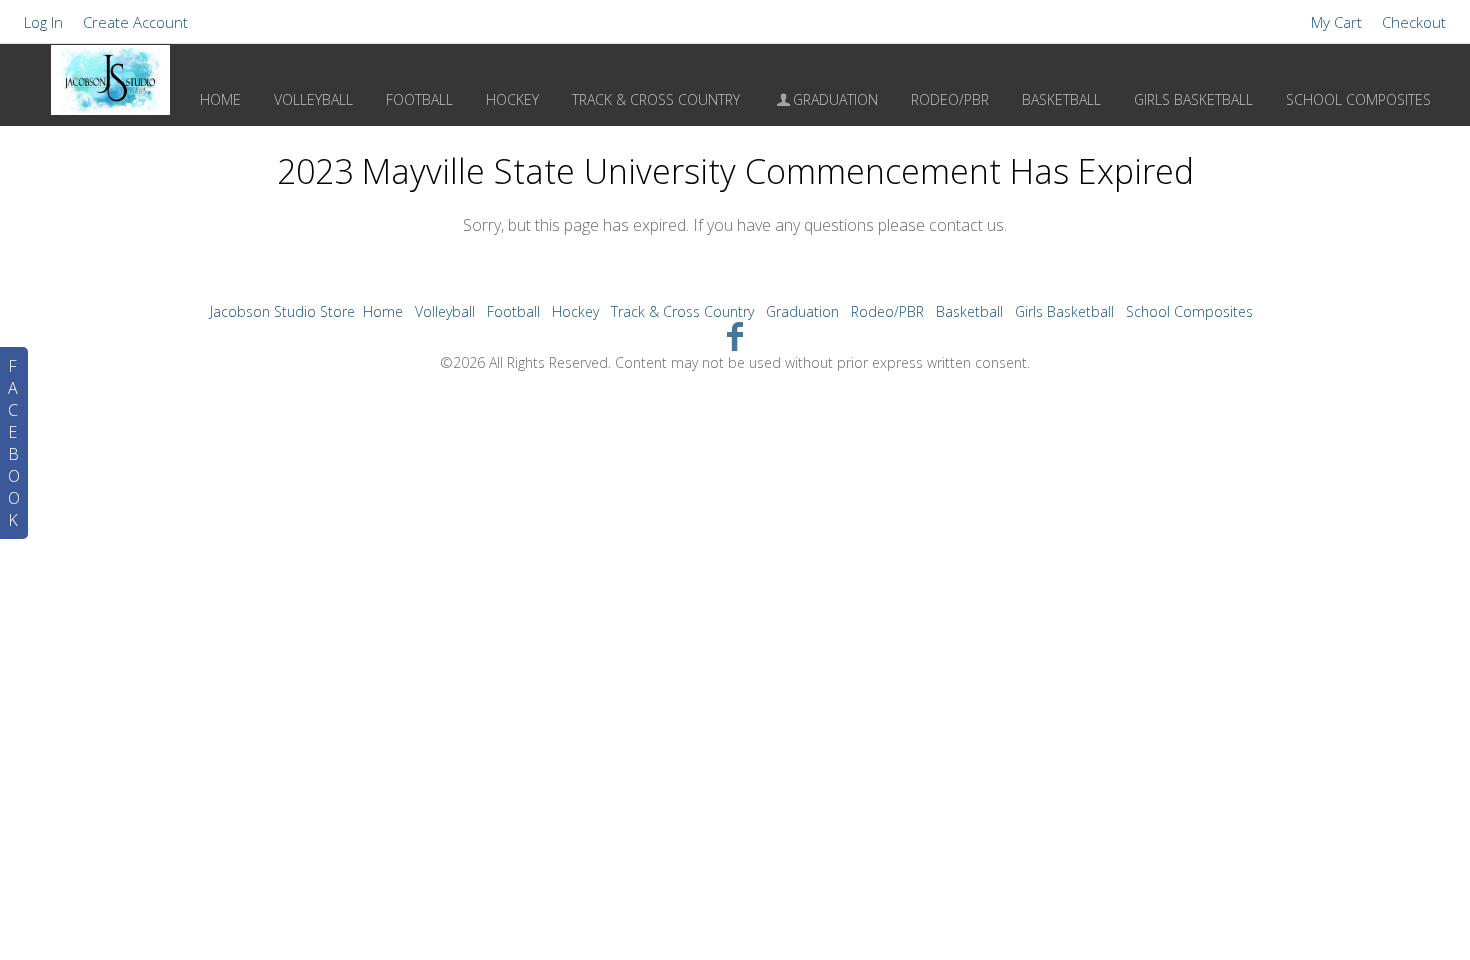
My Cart (1338, 22)
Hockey (512, 99)
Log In (43, 22)
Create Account (135, 22)
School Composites (1358, 99)
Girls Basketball (1193, 99)
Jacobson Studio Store (282, 311)
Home (220, 99)
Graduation (835, 99)
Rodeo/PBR (950, 99)
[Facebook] (735, 335)
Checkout (1414, 22)
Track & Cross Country (656, 99)
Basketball (1061, 99)
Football (419, 99)
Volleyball (313, 99)
